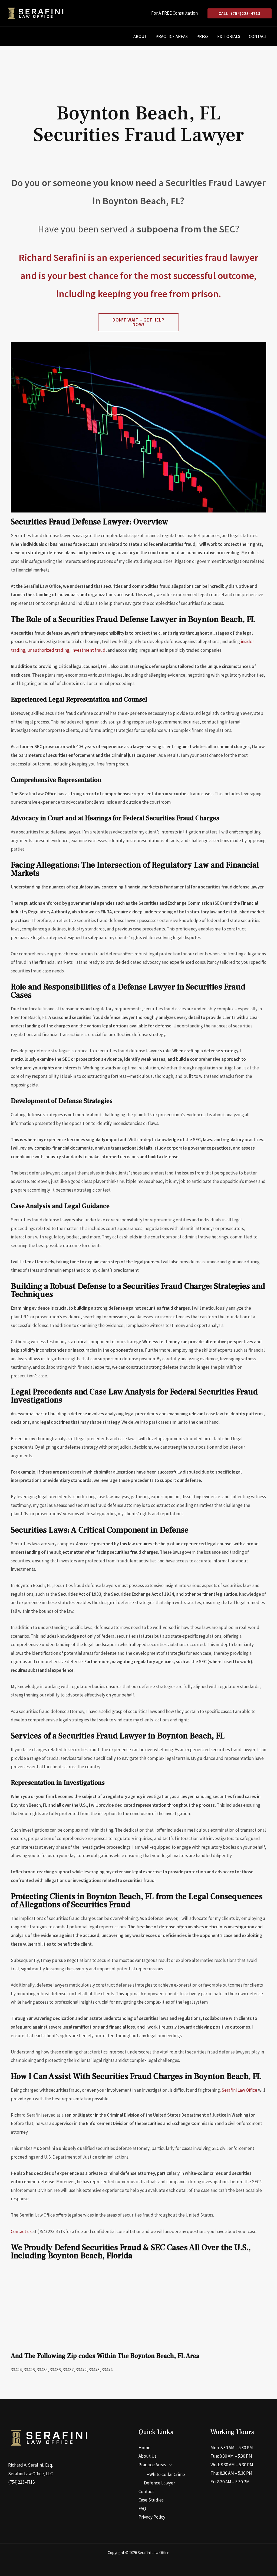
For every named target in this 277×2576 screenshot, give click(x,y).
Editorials (229, 36)
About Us (148, 2456)
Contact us (21, 2231)
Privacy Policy (152, 2517)
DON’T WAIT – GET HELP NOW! (138, 322)
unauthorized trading (48, 650)
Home (144, 2448)
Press (202, 36)
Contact (258, 36)
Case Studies (151, 2500)
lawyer (243, 257)
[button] (240, 13)
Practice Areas (172, 36)
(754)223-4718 (21, 2482)
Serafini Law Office (239, 2090)
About (140, 36)
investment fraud (88, 650)
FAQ (142, 2509)
